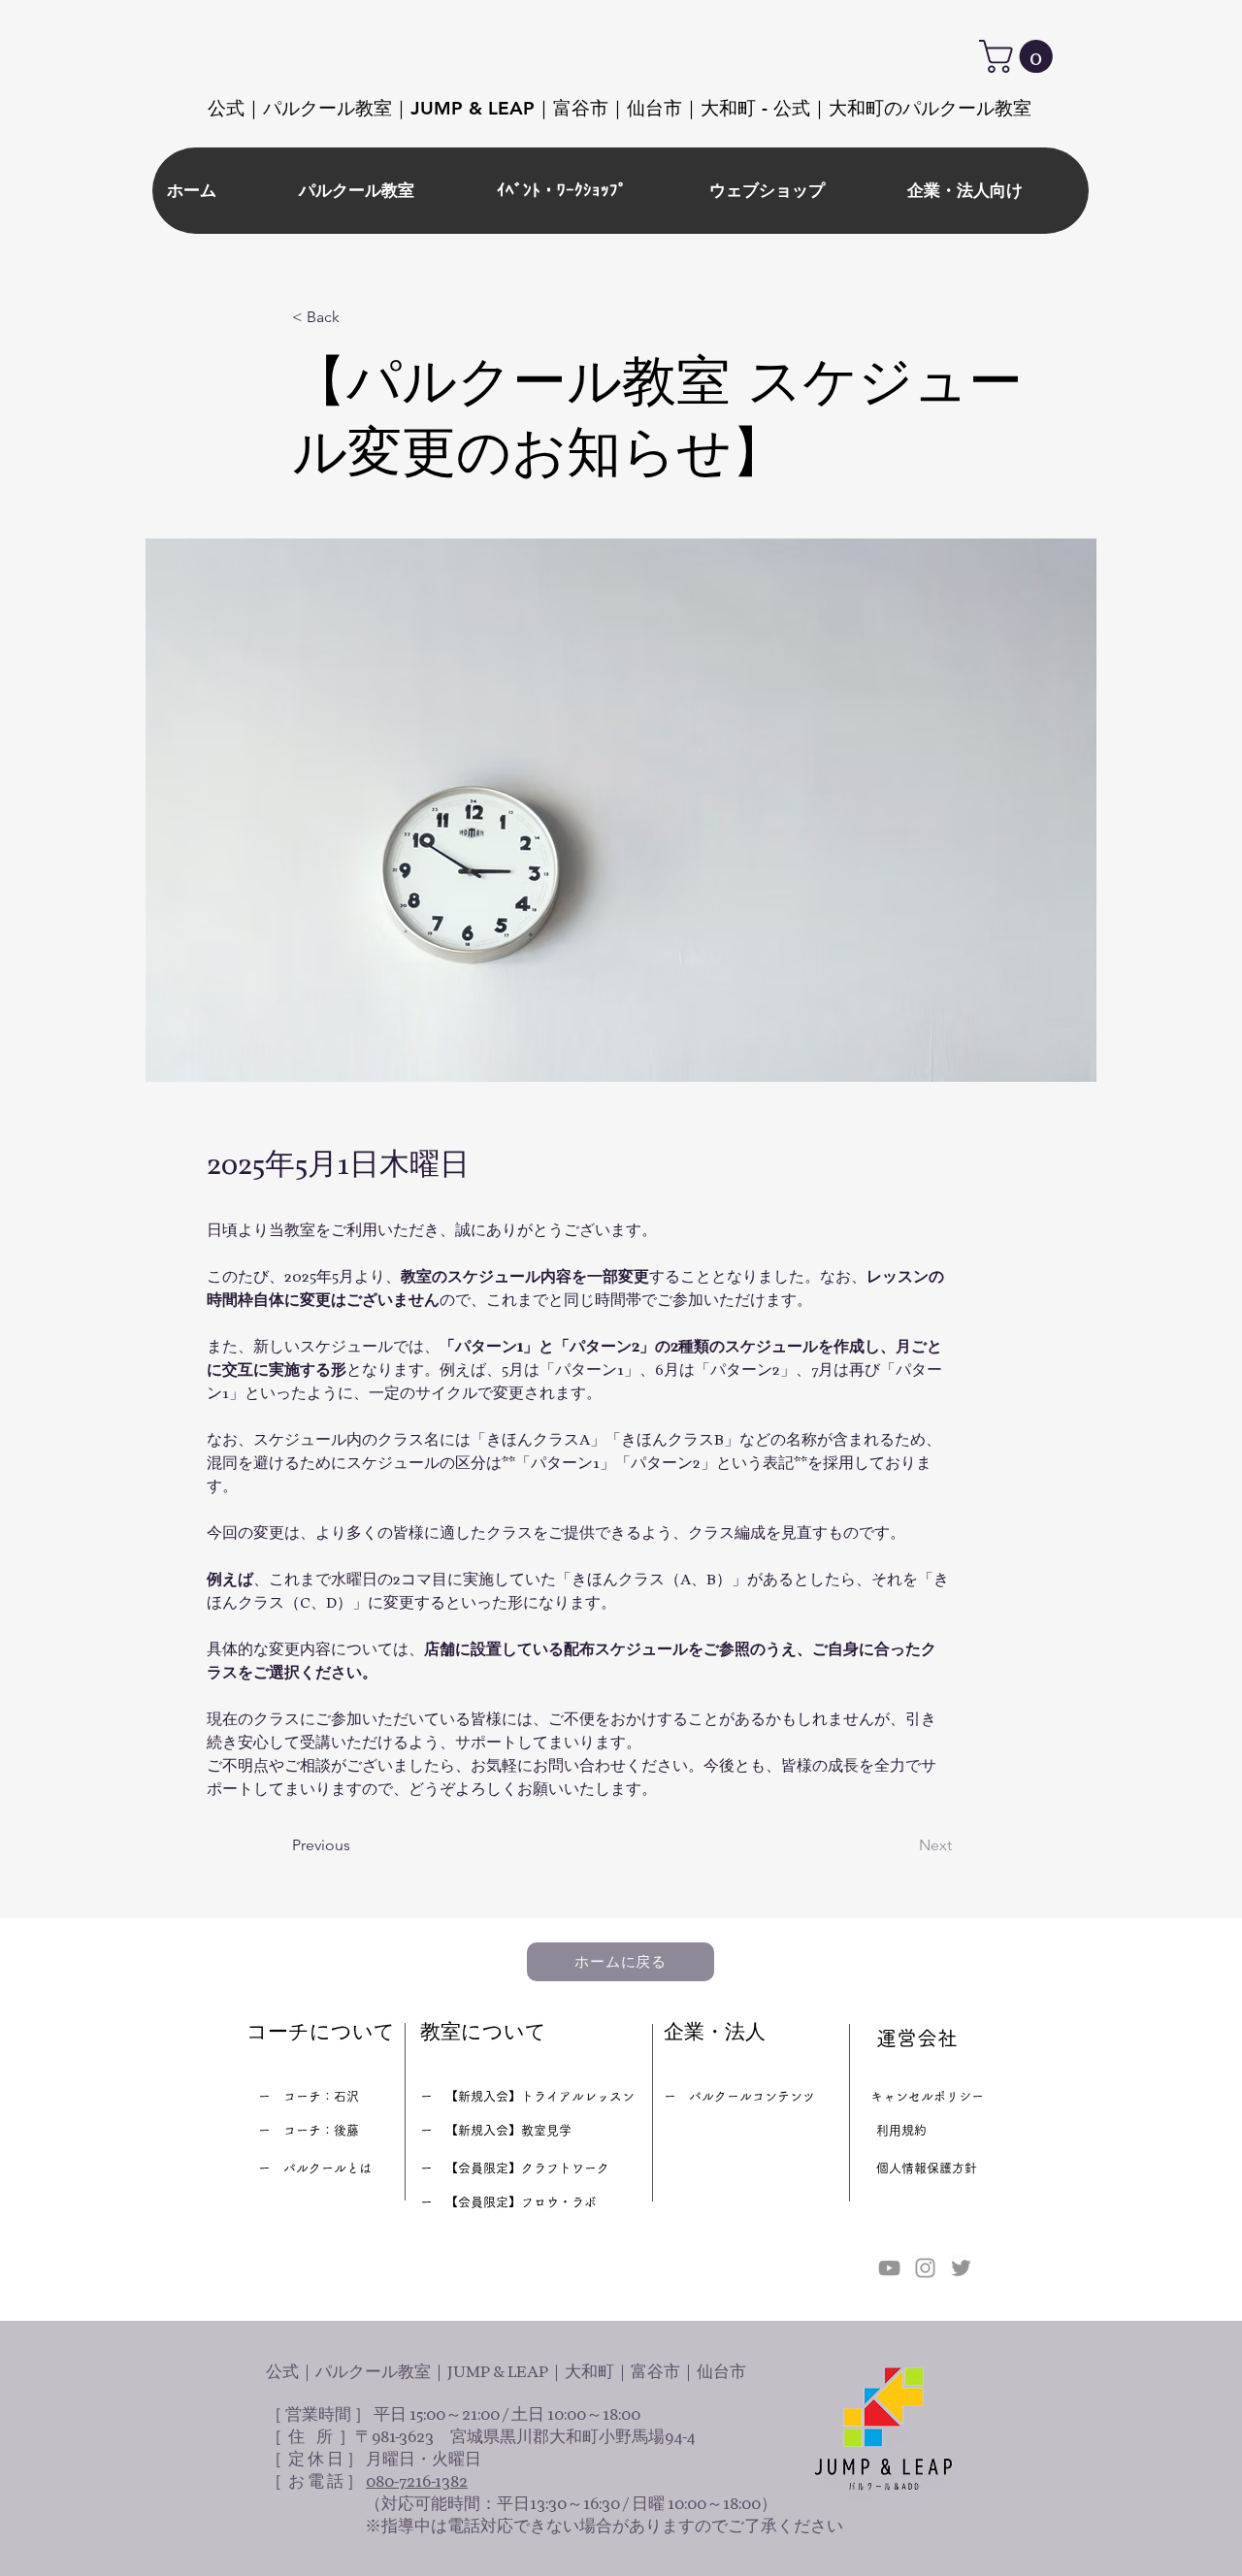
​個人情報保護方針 (927, 2168)
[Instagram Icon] (925, 2268)
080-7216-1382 (417, 2481)
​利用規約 (901, 2130)
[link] (1020, 56)
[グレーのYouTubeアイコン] (889, 2268)
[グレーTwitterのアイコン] (961, 2268)
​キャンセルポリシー (927, 2096)
